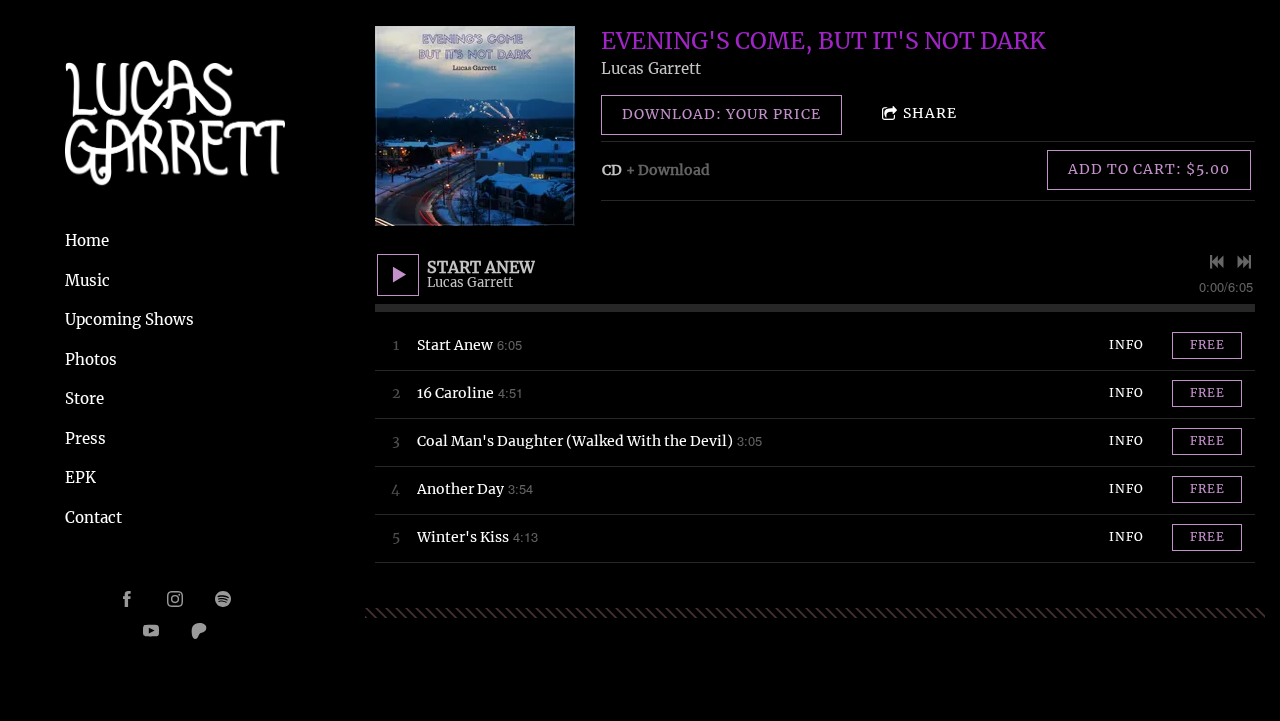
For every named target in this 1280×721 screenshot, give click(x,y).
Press (85, 438)
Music (87, 280)
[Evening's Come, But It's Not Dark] (475, 126)
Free (1207, 344)
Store (84, 398)
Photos (91, 359)
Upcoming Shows (129, 319)
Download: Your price (721, 114)
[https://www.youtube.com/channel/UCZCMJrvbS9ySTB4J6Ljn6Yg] (151, 631)
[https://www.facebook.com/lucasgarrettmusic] (127, 599)
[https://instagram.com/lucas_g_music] (175, 599)
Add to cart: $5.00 (1149, 169)
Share (930, 113)
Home (87, 240)
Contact (93, 517)
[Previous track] (1217, 262)
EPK (80, 477)
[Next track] (1244, 262)
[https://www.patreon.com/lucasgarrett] (199, 631)
